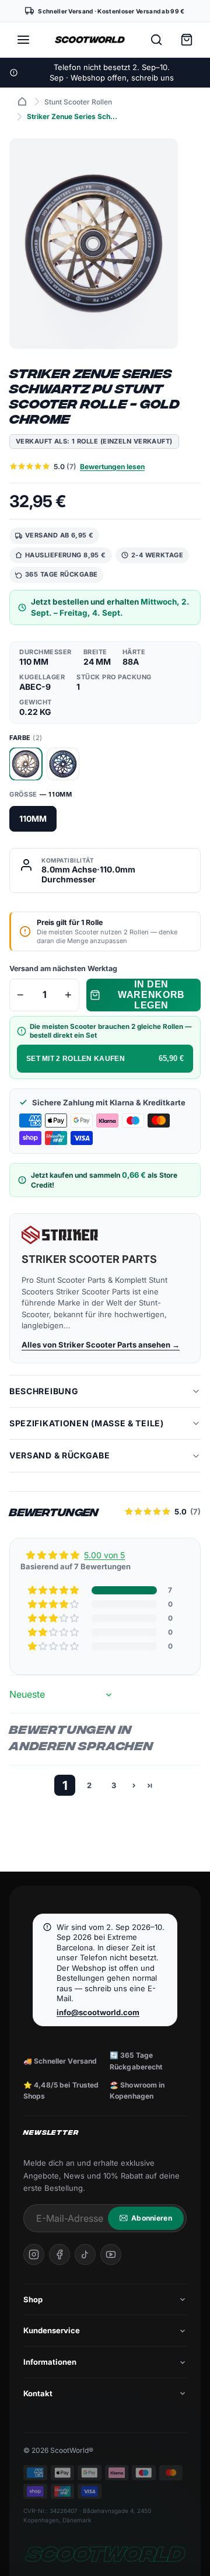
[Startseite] (22, 102)
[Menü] (23, 40)
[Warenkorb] (187, 40)
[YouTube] (111, 2254)
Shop (33, 2299)
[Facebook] (60, 2254)
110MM (33, 818)
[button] (54, 1590)
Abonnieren (152, 2218)
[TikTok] (85, 2254)
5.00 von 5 (104, 1555)
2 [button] (89, 1785)
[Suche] (156, 40)
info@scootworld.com (98, 2012)
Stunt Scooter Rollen (78, 102)
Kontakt (38, 2393)
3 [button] (114, 1785)
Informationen (50, 2362)
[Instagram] (34, 2254)
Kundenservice (52, 2330)
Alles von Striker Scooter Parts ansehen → (101, 1345)
